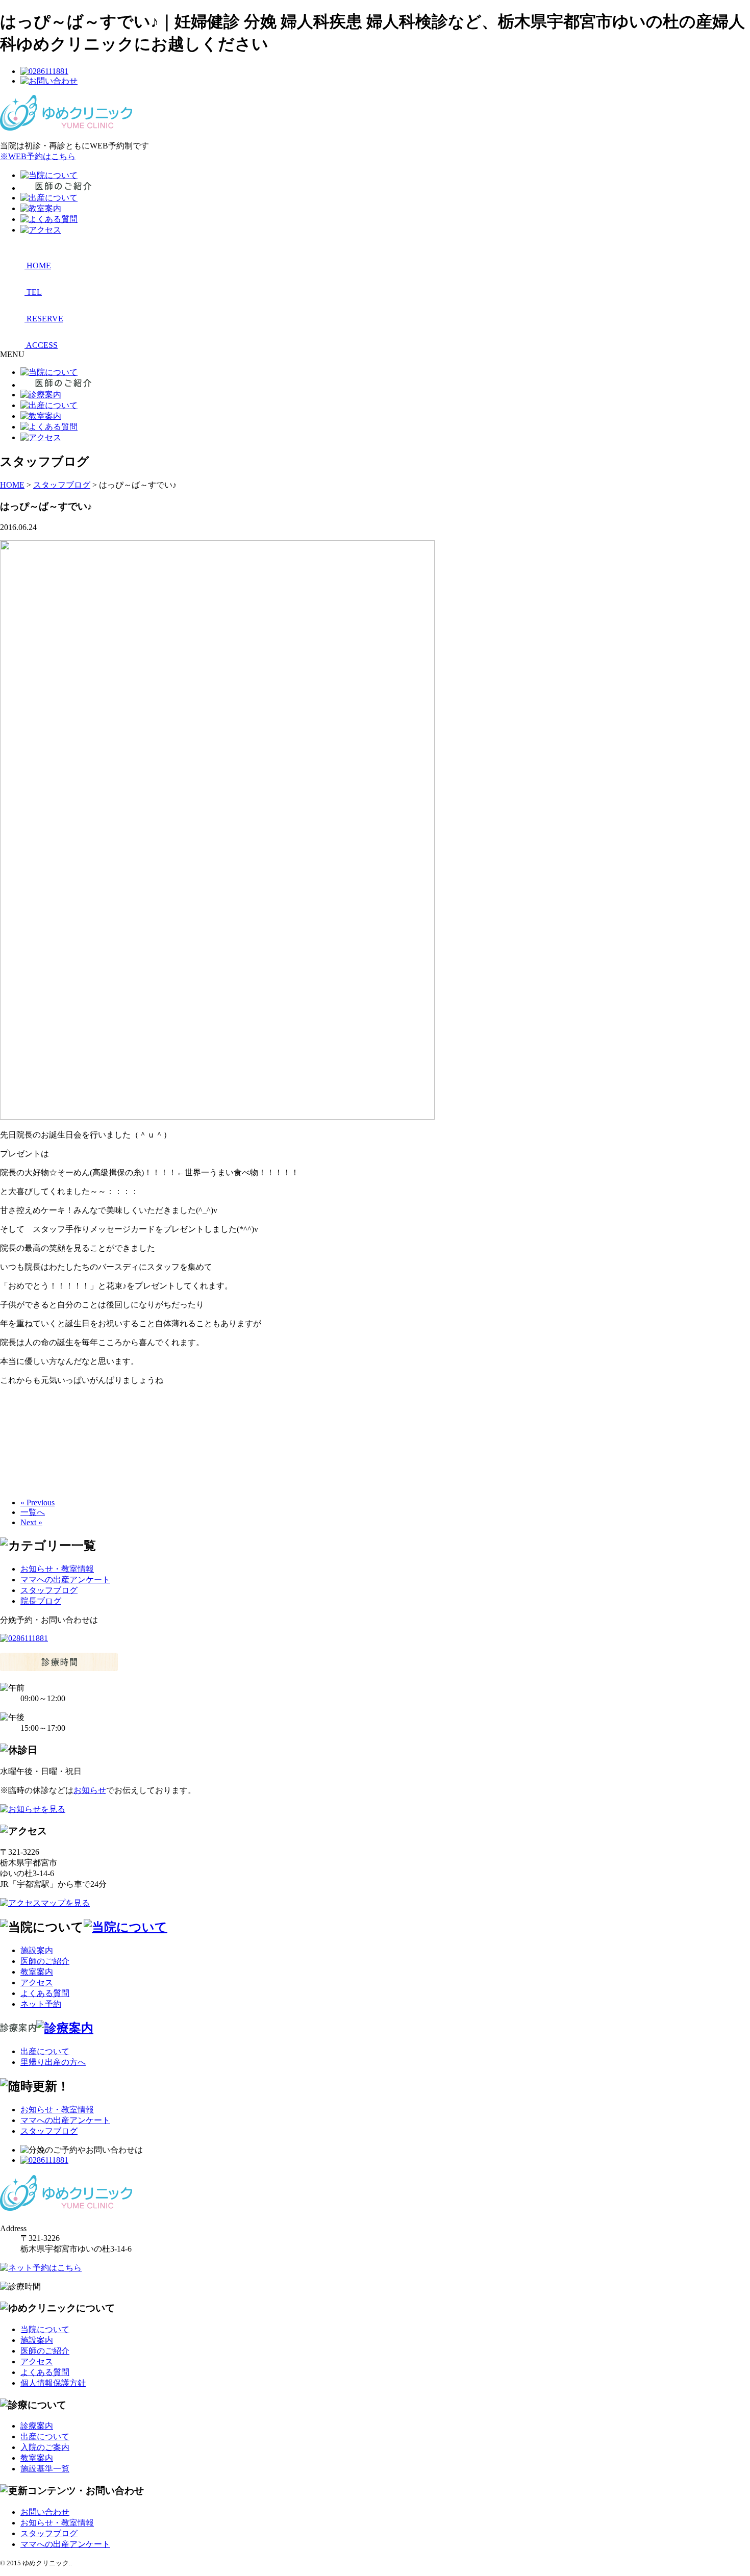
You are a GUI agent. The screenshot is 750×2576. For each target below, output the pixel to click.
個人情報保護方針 (53, 2383)
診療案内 (37, 2426)
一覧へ (33, 1512)
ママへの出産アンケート (65, 1580)
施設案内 (37, 1950)
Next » (31, 1522)
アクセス (37, 1982)
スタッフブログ (49, 1590)
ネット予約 (41, 2004)
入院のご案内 (45, 2447)
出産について (45, 2051)
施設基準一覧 (45, 2469)
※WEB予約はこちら (38, 156)
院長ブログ (41, 1601)
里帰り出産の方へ (53, 2062)
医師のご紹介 (45, 1961)
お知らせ (90, 1790)
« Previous (37, 1502)
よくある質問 (45, 1993)
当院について (45, 2329)
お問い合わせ (45, 2512)
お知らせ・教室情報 (57, 1569)
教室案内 (37, 1972)
